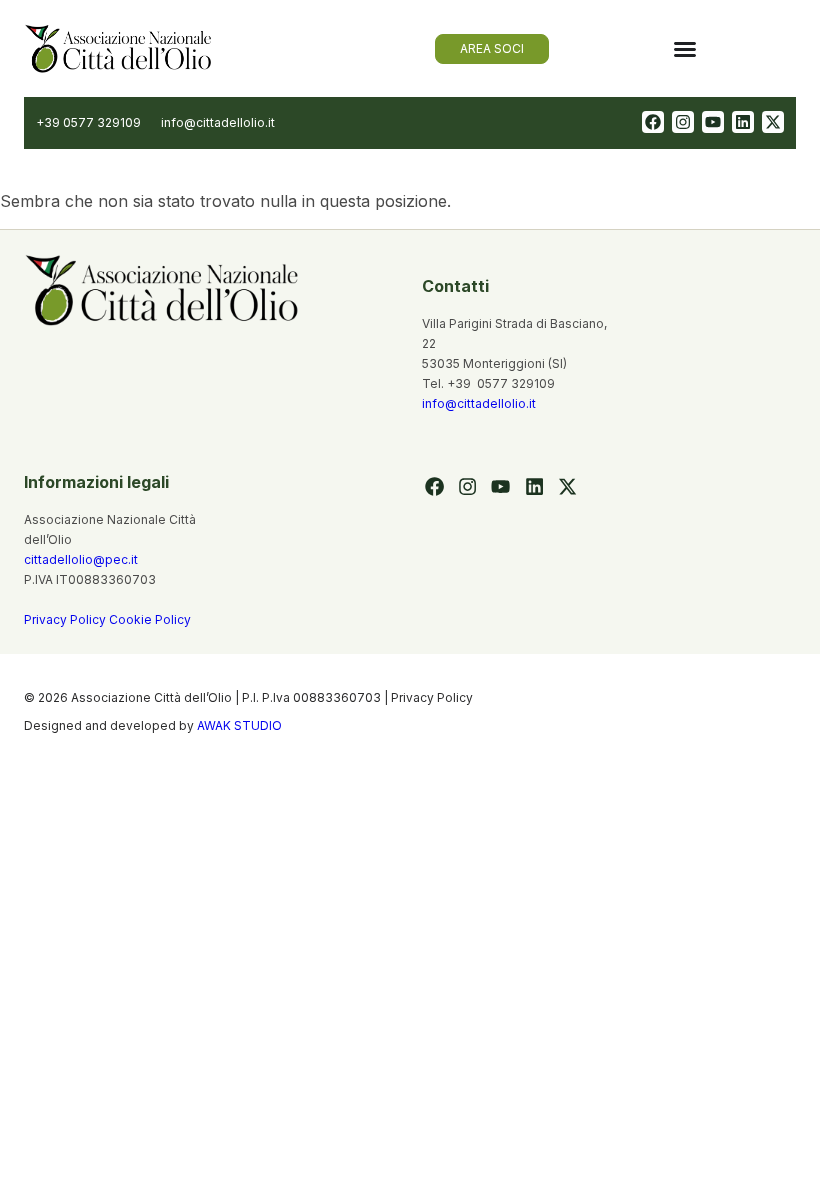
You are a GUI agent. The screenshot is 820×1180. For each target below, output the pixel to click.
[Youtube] (713, 122)
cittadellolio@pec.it (81, 559)
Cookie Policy (150, 619)
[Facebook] (653, 122)
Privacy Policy (66, 619)
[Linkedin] (743, 122)
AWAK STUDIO (239, 725)
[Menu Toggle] (685, 49)
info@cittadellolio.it (479, 403)
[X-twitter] (773, 122)
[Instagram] (683, 122)
